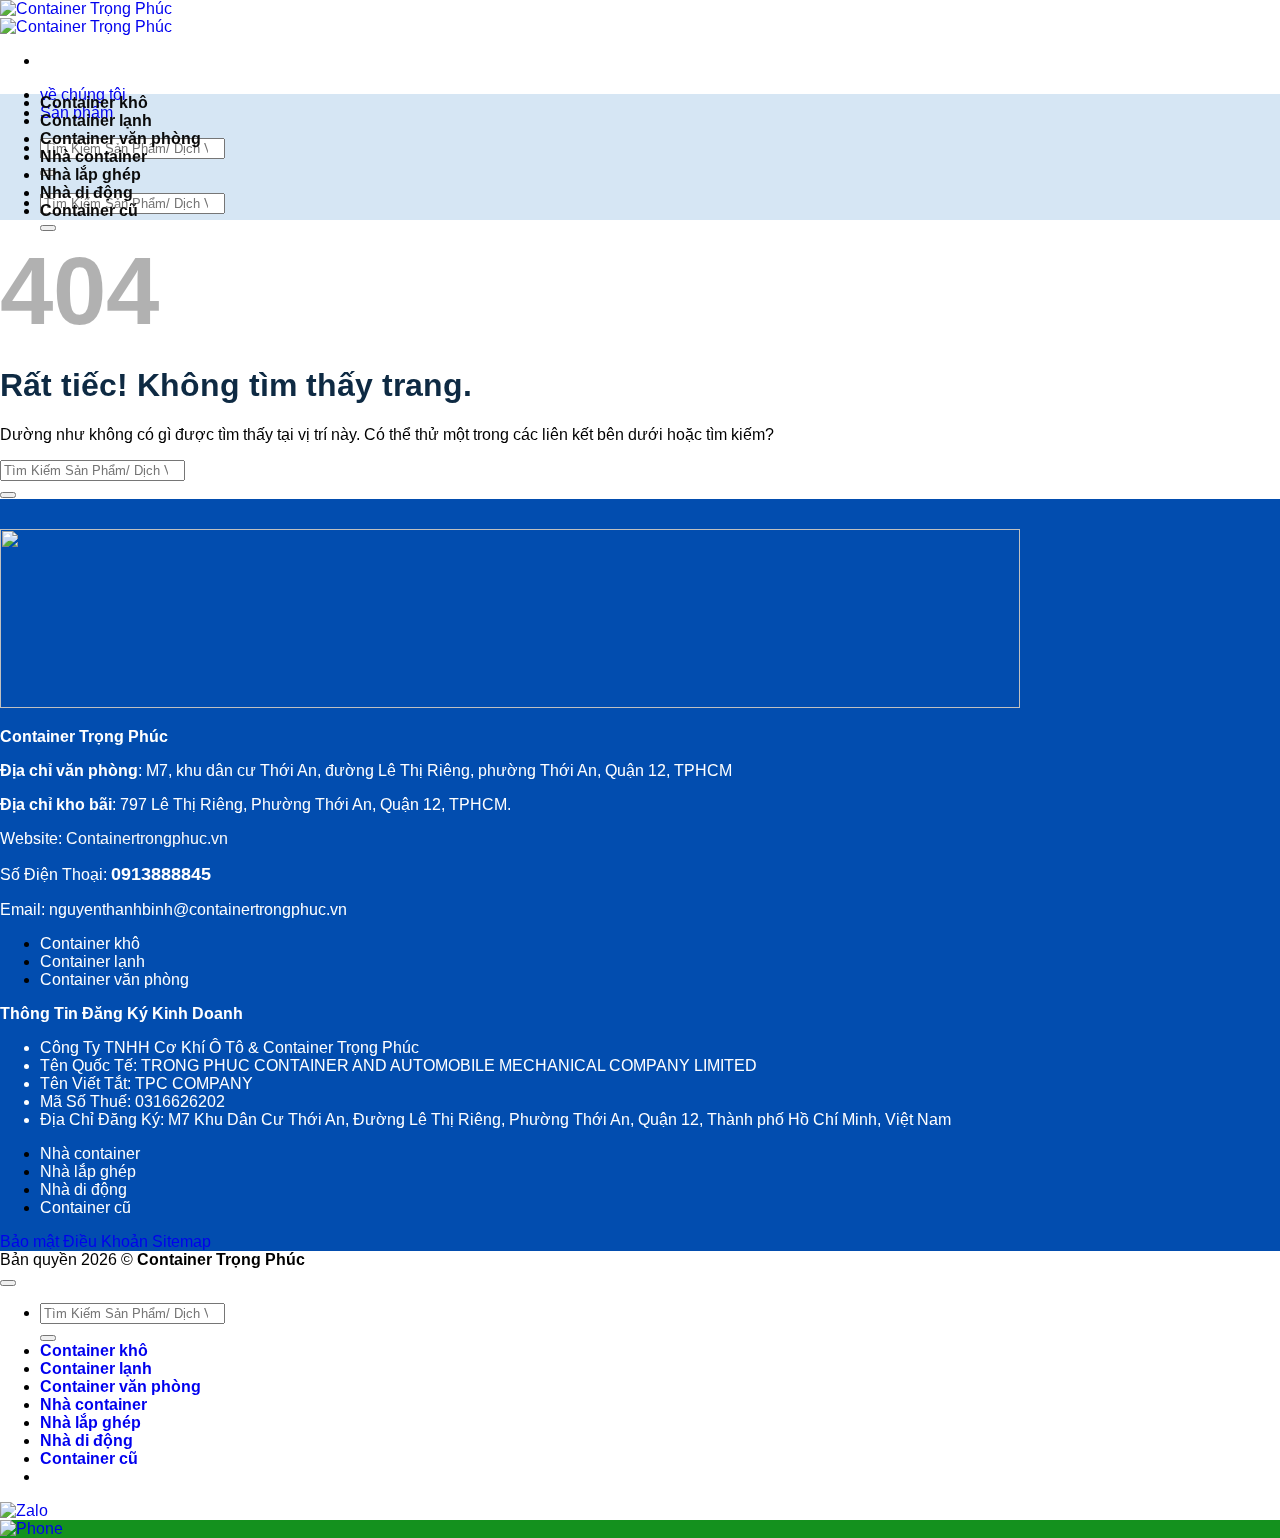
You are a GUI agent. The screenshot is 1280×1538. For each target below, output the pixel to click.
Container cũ (89, 210)
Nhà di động (86, 192)
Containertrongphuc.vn (145, 838)
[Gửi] (48, 228)
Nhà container (93, 156)
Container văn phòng (120, 138)
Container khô (94, 102)
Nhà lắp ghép (90, 174)
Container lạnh (96, 120)
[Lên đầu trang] (8, 1283)
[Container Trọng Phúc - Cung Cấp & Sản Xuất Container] (86, 17)
